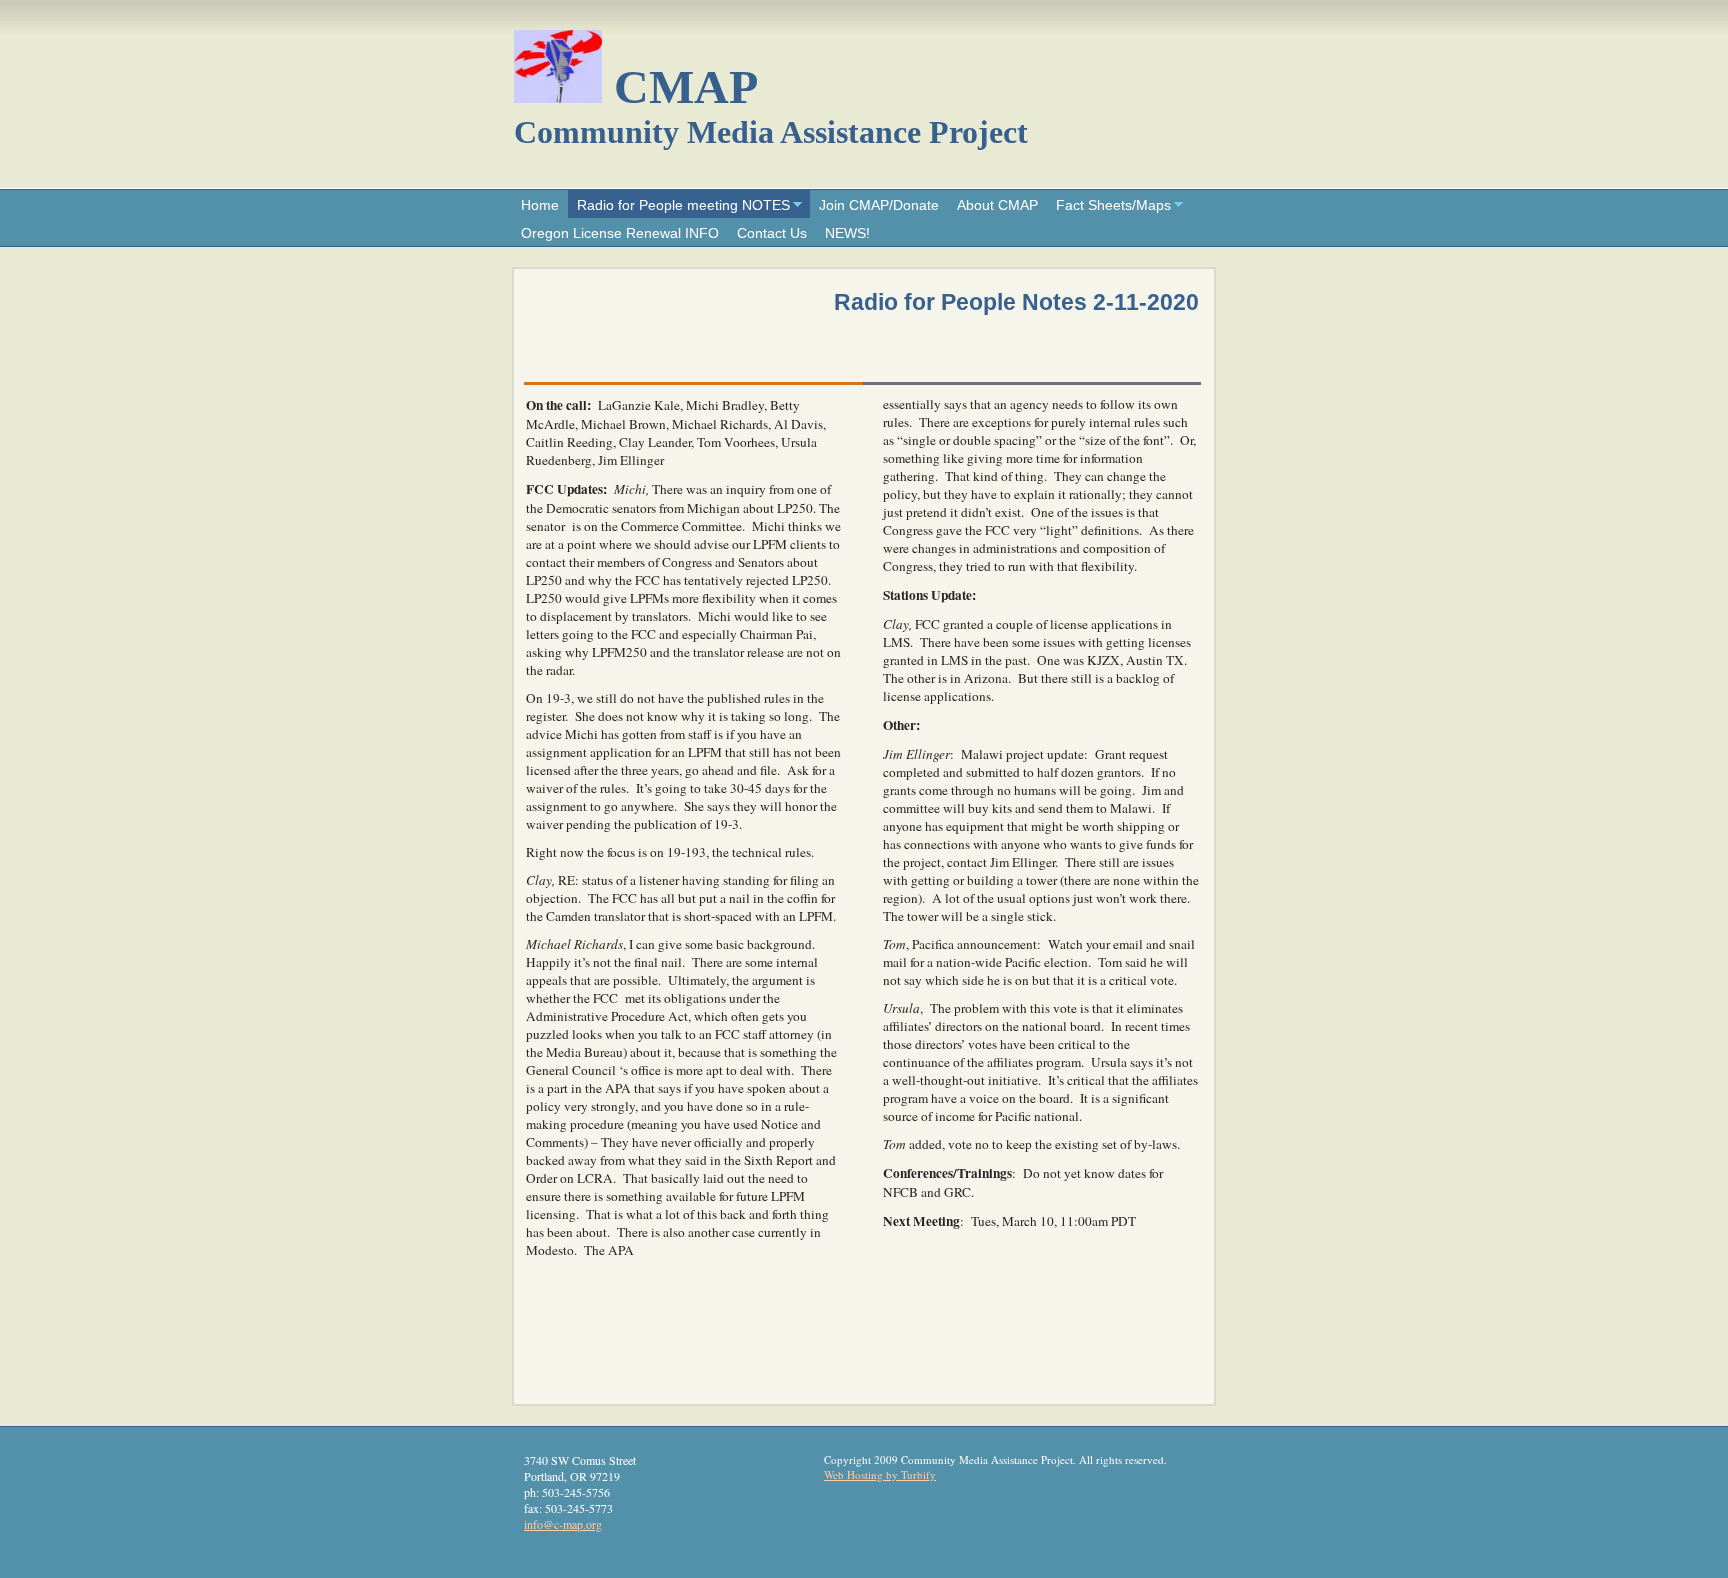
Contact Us (772, 233)
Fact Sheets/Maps (1113, 205)
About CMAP (997, 205)
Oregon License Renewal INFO (620, 233)
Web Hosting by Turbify (880, 1474)
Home (540, 205)
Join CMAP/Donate (879, 205)
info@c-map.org (563, 1524)
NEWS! (847, 233)
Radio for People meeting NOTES (683, 205)
